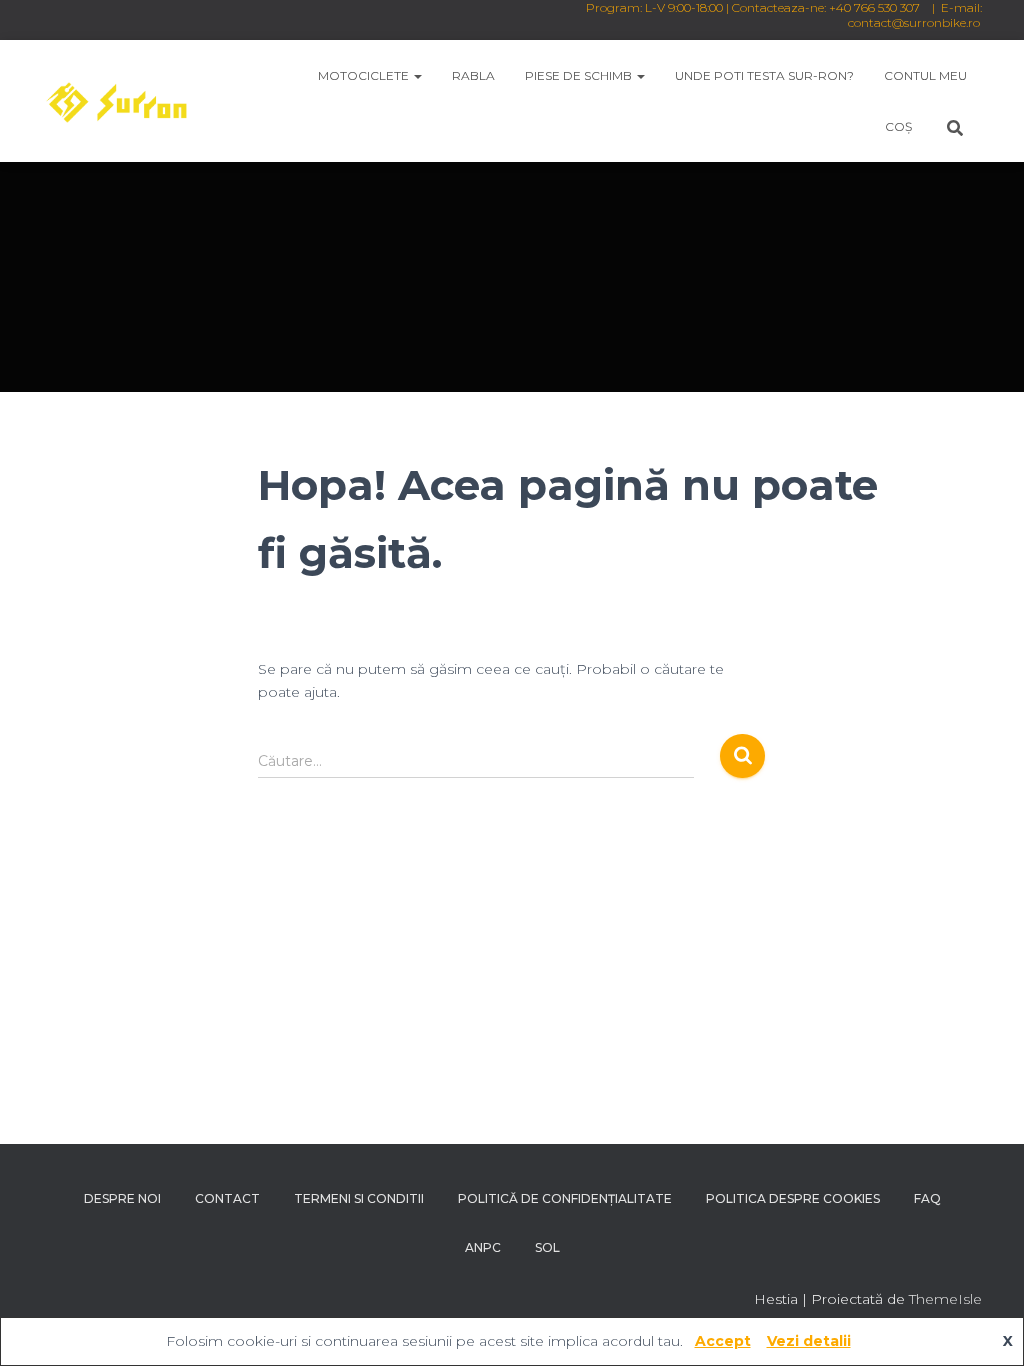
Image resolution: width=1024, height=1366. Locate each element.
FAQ (927, 1198)
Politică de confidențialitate (565, 1198)
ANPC (483, 1247)
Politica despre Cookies (793, 1198)
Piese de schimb (580, 75)
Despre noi (122, 1198)
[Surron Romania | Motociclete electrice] (115, 101)
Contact (227, 1198)
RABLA (473, 75)
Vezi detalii (809, 1341)
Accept (723, 1341)
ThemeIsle (945, 1299)
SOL (547, 1247)
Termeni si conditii (359, 1198)
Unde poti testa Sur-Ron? (764, 75)
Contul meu (925, 75)
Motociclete (365, 75)
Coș (898, 126)
